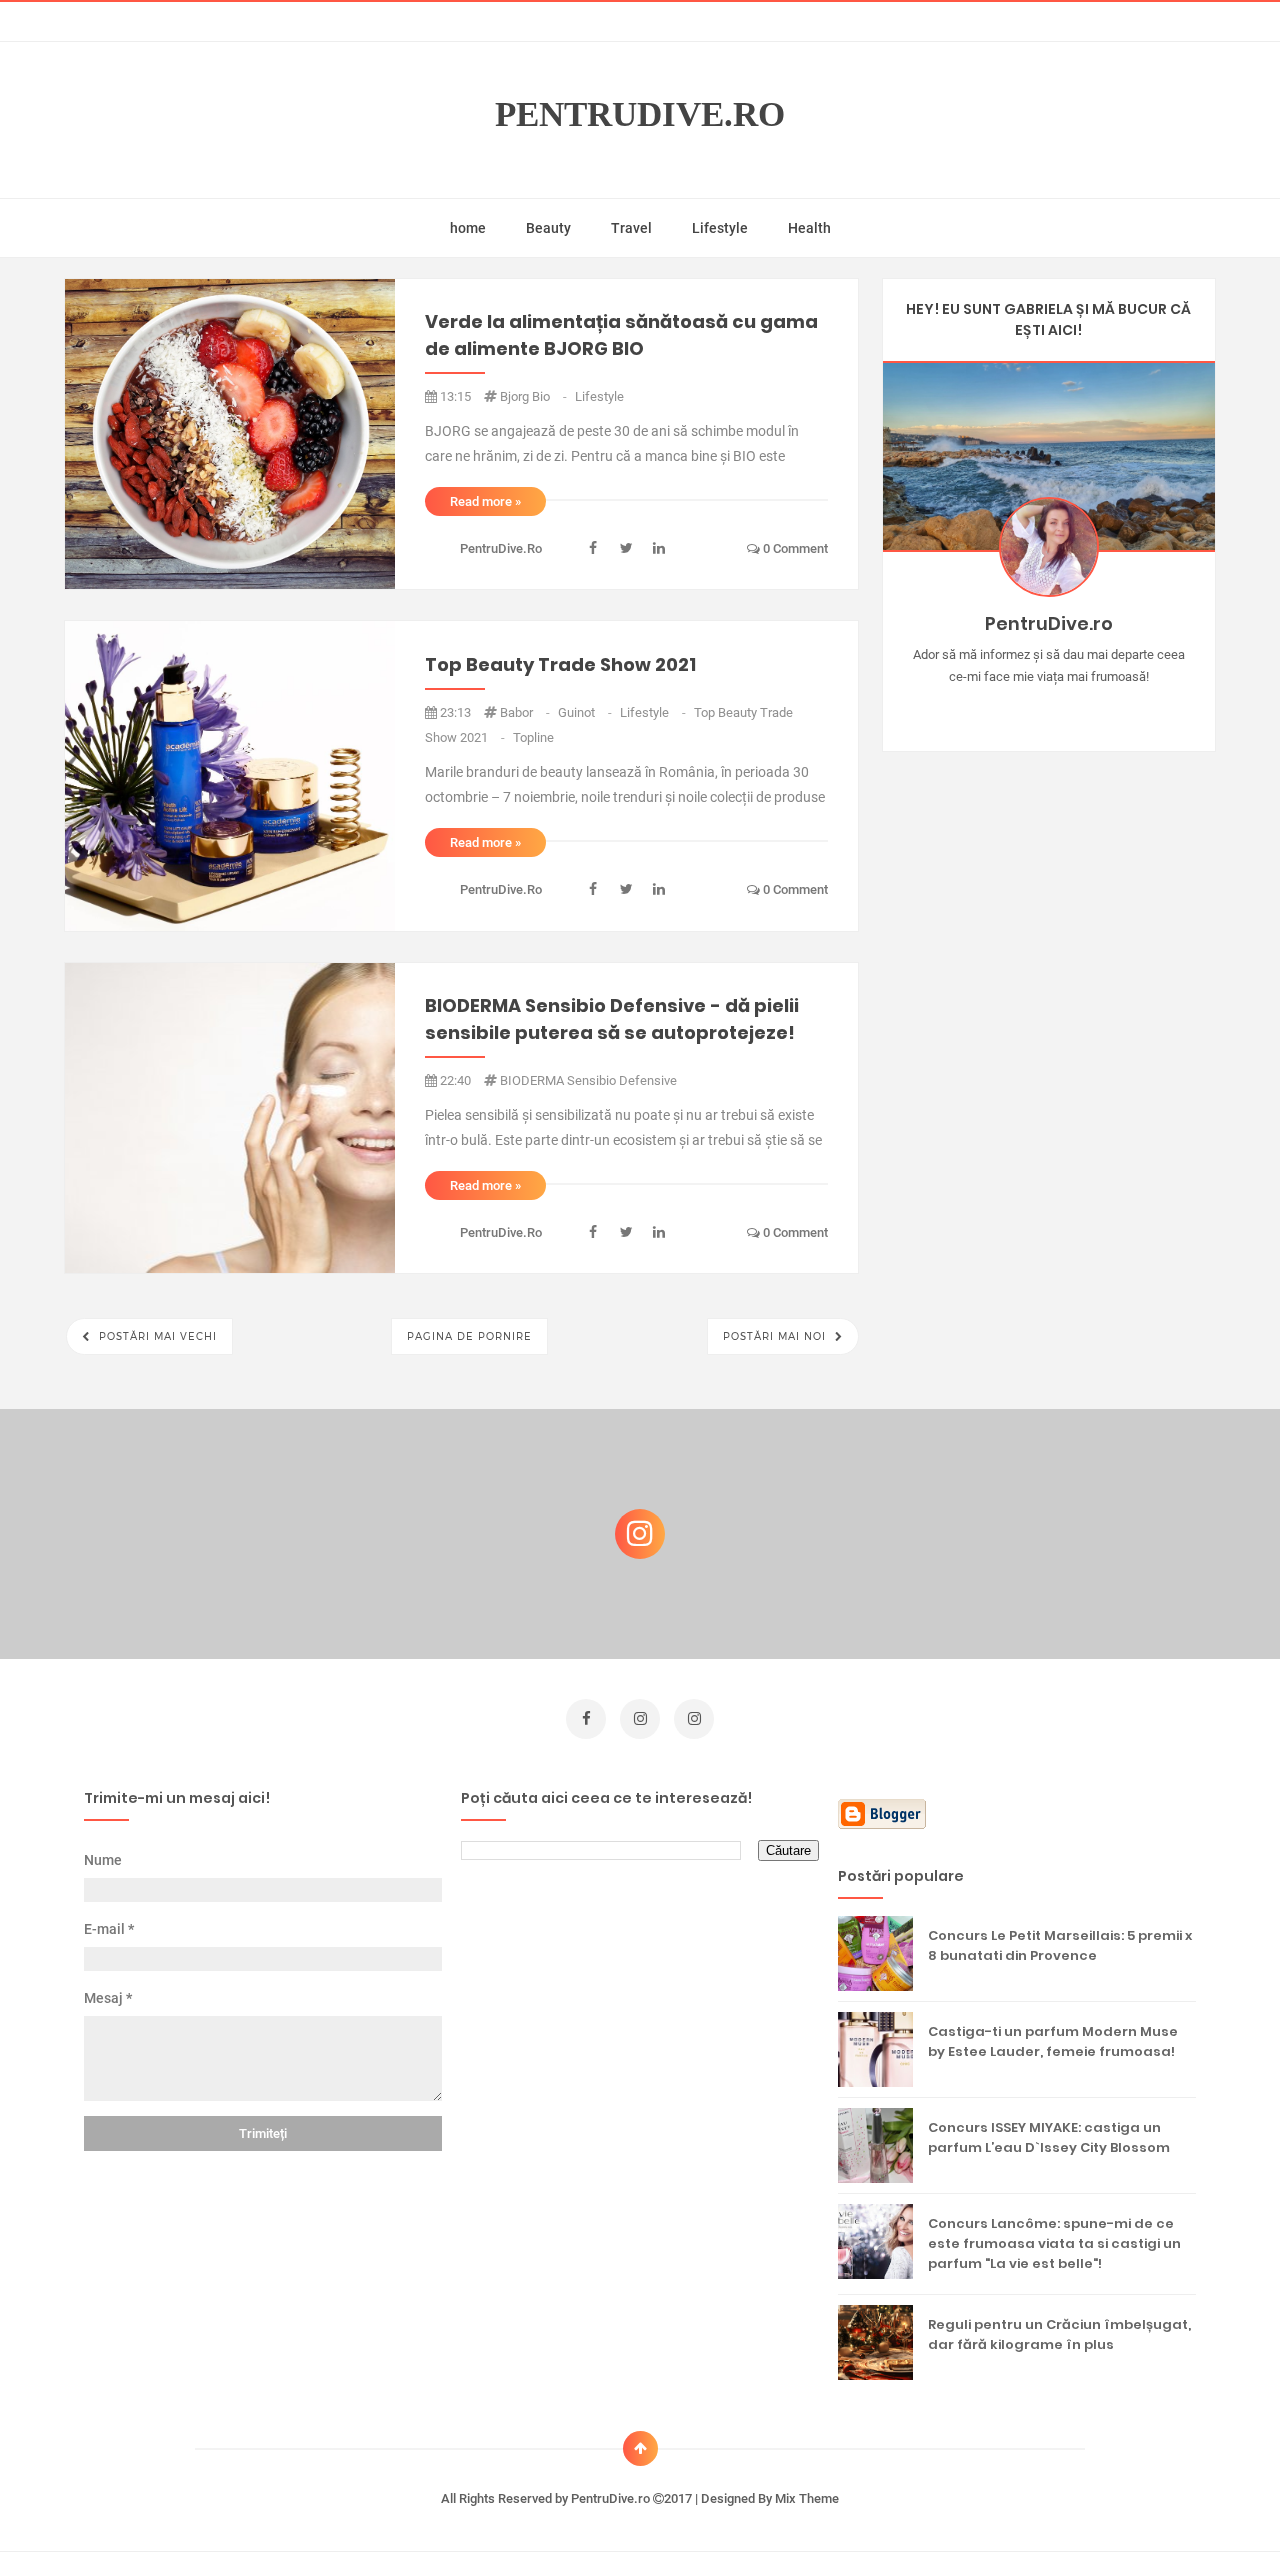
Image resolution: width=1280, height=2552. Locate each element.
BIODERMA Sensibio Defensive (588, 1080)
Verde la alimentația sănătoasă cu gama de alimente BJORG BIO (621, 335)
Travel (631, 228)
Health (809, 228)
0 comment (794, 548)
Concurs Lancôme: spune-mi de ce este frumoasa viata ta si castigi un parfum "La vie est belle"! (1054, 2243)
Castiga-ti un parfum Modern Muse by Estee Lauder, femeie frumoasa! (1053, 2041)
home (468, 228)
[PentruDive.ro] (1077, 708)
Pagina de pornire (469, 1336)
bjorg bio (535, 396)
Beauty (548, 228)
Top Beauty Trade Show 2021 (560, 664)
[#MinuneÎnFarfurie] (1019, 708)
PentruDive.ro (640, 114)
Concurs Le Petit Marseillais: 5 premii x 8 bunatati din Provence (1060, 1945)
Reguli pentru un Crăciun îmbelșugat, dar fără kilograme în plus (1059, 2334)
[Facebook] (1106, 708)
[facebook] (586, 1719)
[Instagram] (990, 708)
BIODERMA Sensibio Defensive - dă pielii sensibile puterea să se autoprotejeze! (612, 1019)
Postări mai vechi (156, 1336)
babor (526, 712)
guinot (586, 712)
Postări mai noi (776, 1336)
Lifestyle (720, 228)
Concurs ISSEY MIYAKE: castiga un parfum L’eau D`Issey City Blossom (1049, 2137)
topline (533, 737)
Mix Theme (807, 2498)
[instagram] (640, 1719)
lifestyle (599, 396)
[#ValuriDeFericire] (1048, 708)
